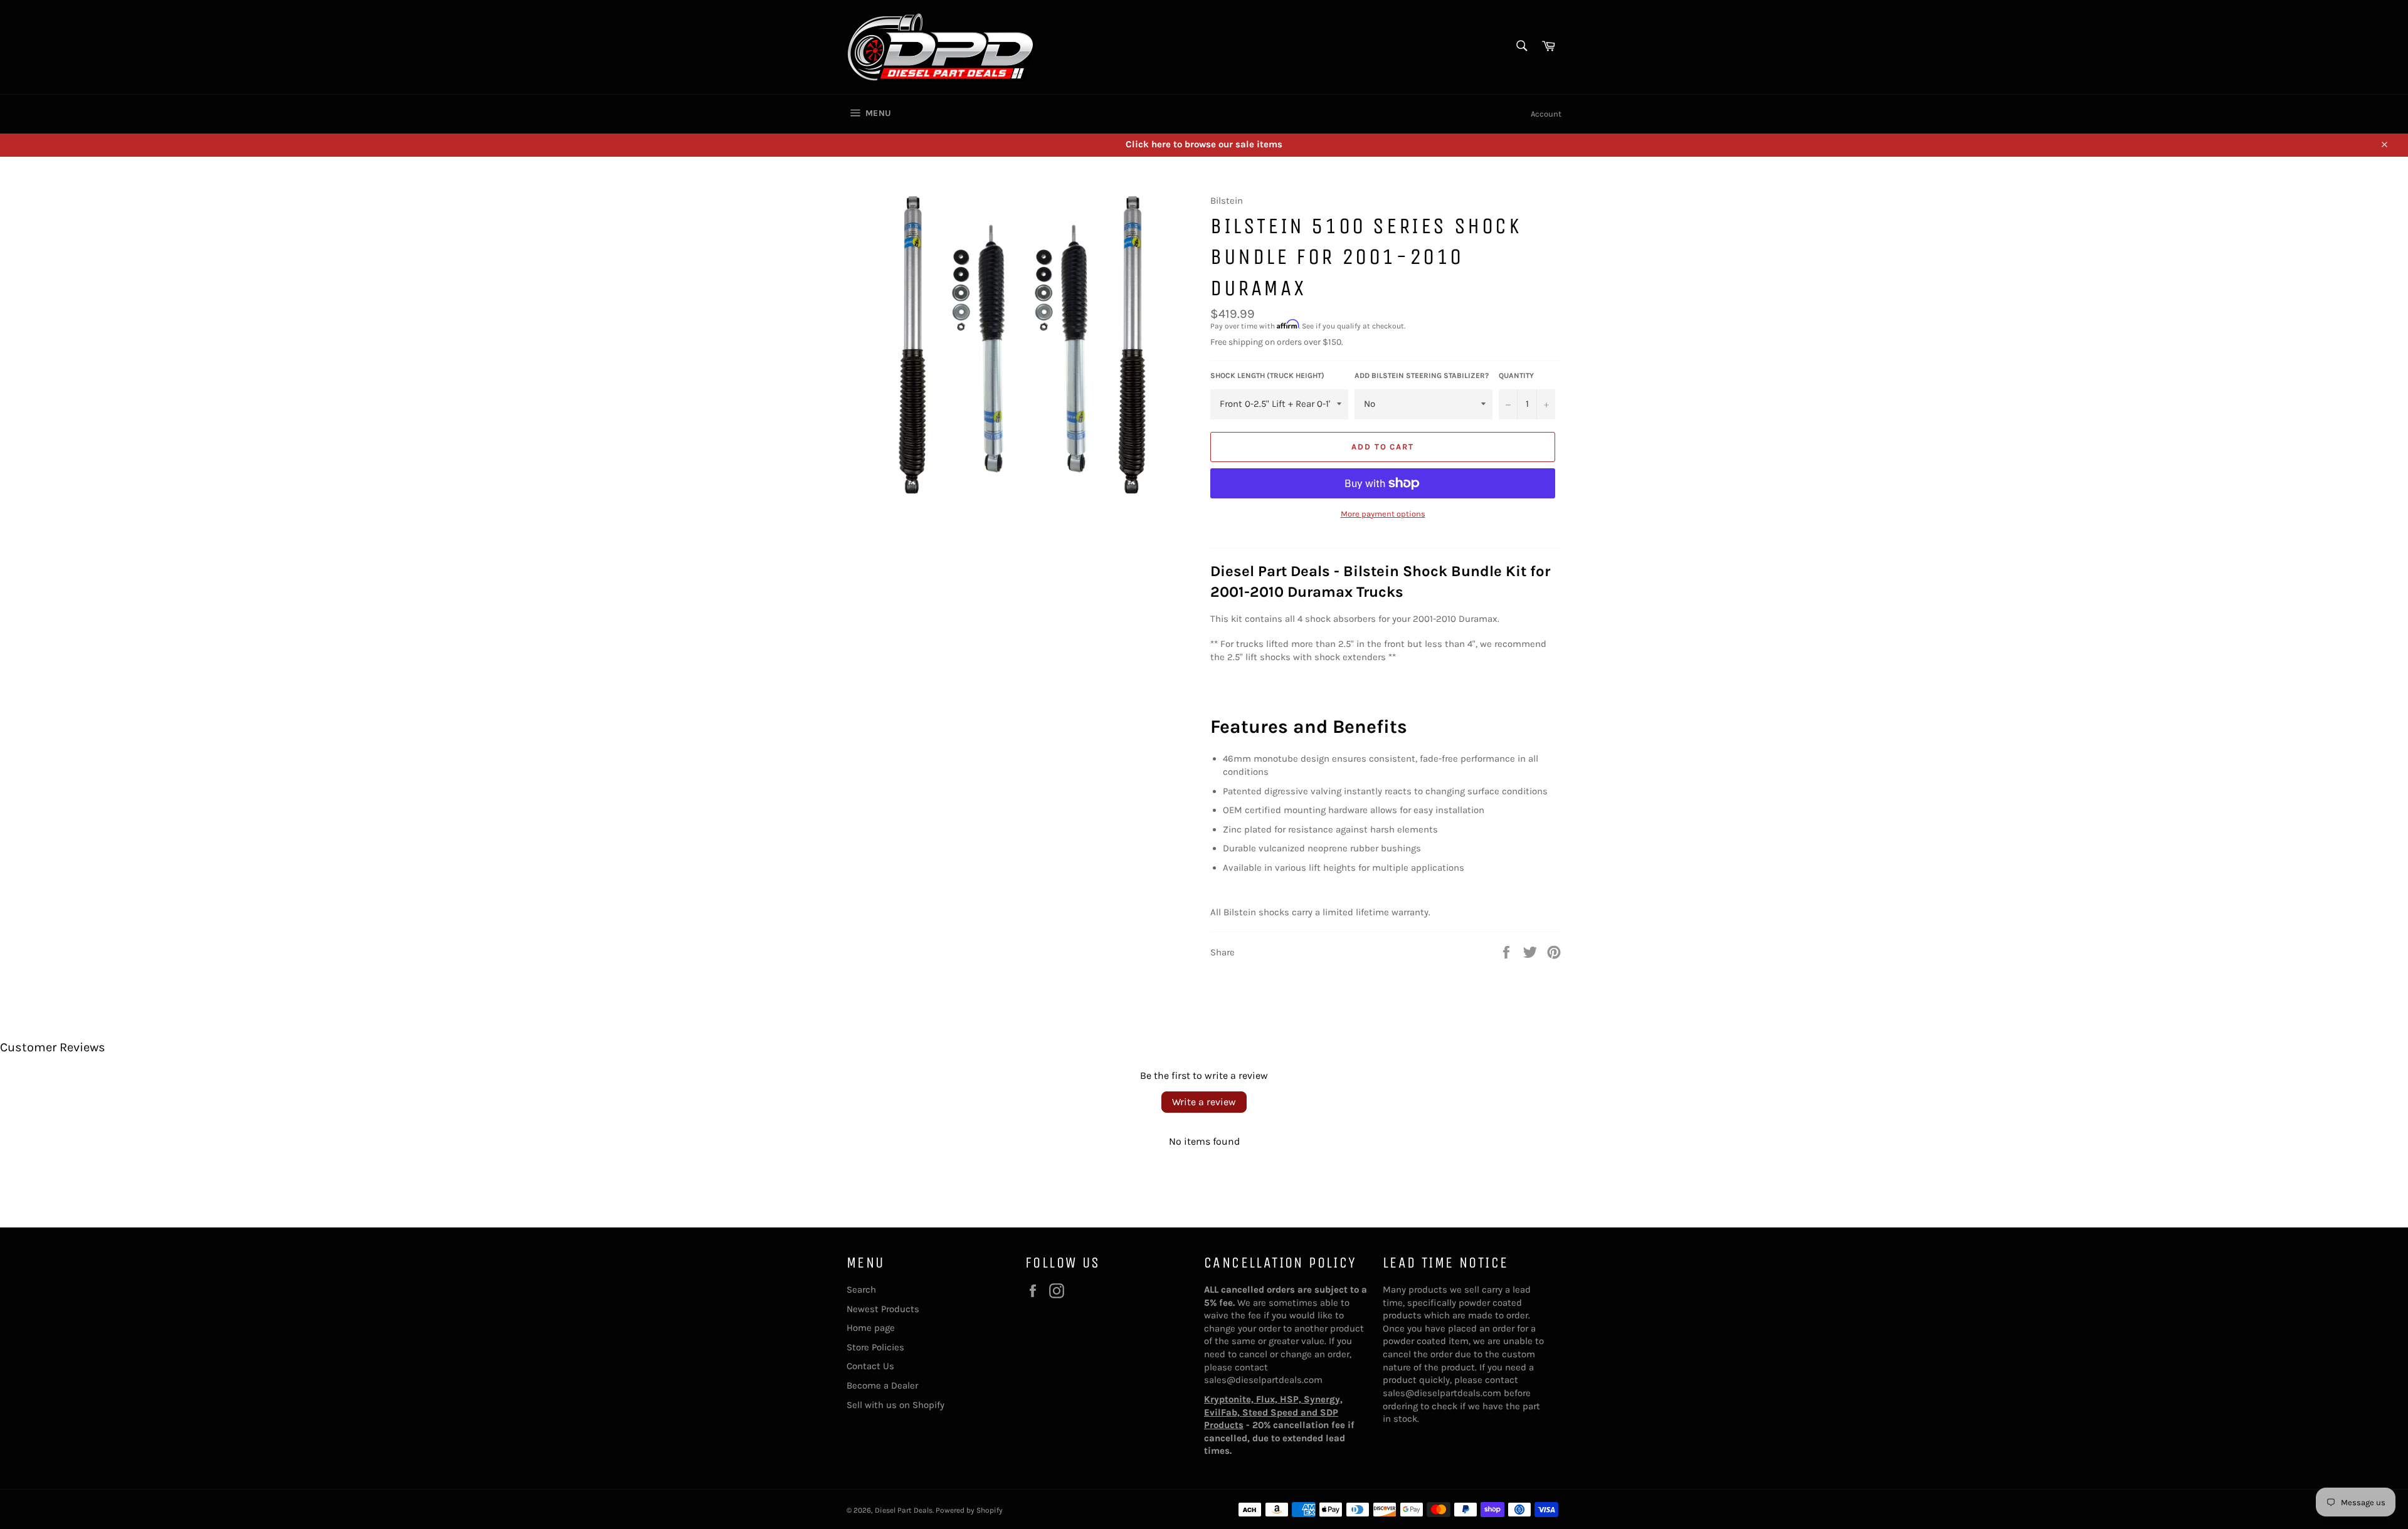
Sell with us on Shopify (895, 1405)
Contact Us (870, 1366)
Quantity (1516, 376)
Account (1546, 114)
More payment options (1383, 514)
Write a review (1204, 1102)
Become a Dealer (882, 1385)
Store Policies (875, 1347)
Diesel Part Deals (904, 1510)
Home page (871, 1328)
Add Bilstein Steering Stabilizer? (1422, 376)
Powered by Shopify (969, 1510)
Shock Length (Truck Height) (1267, 376)
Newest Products (883, 1309)
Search (861, 1290)
